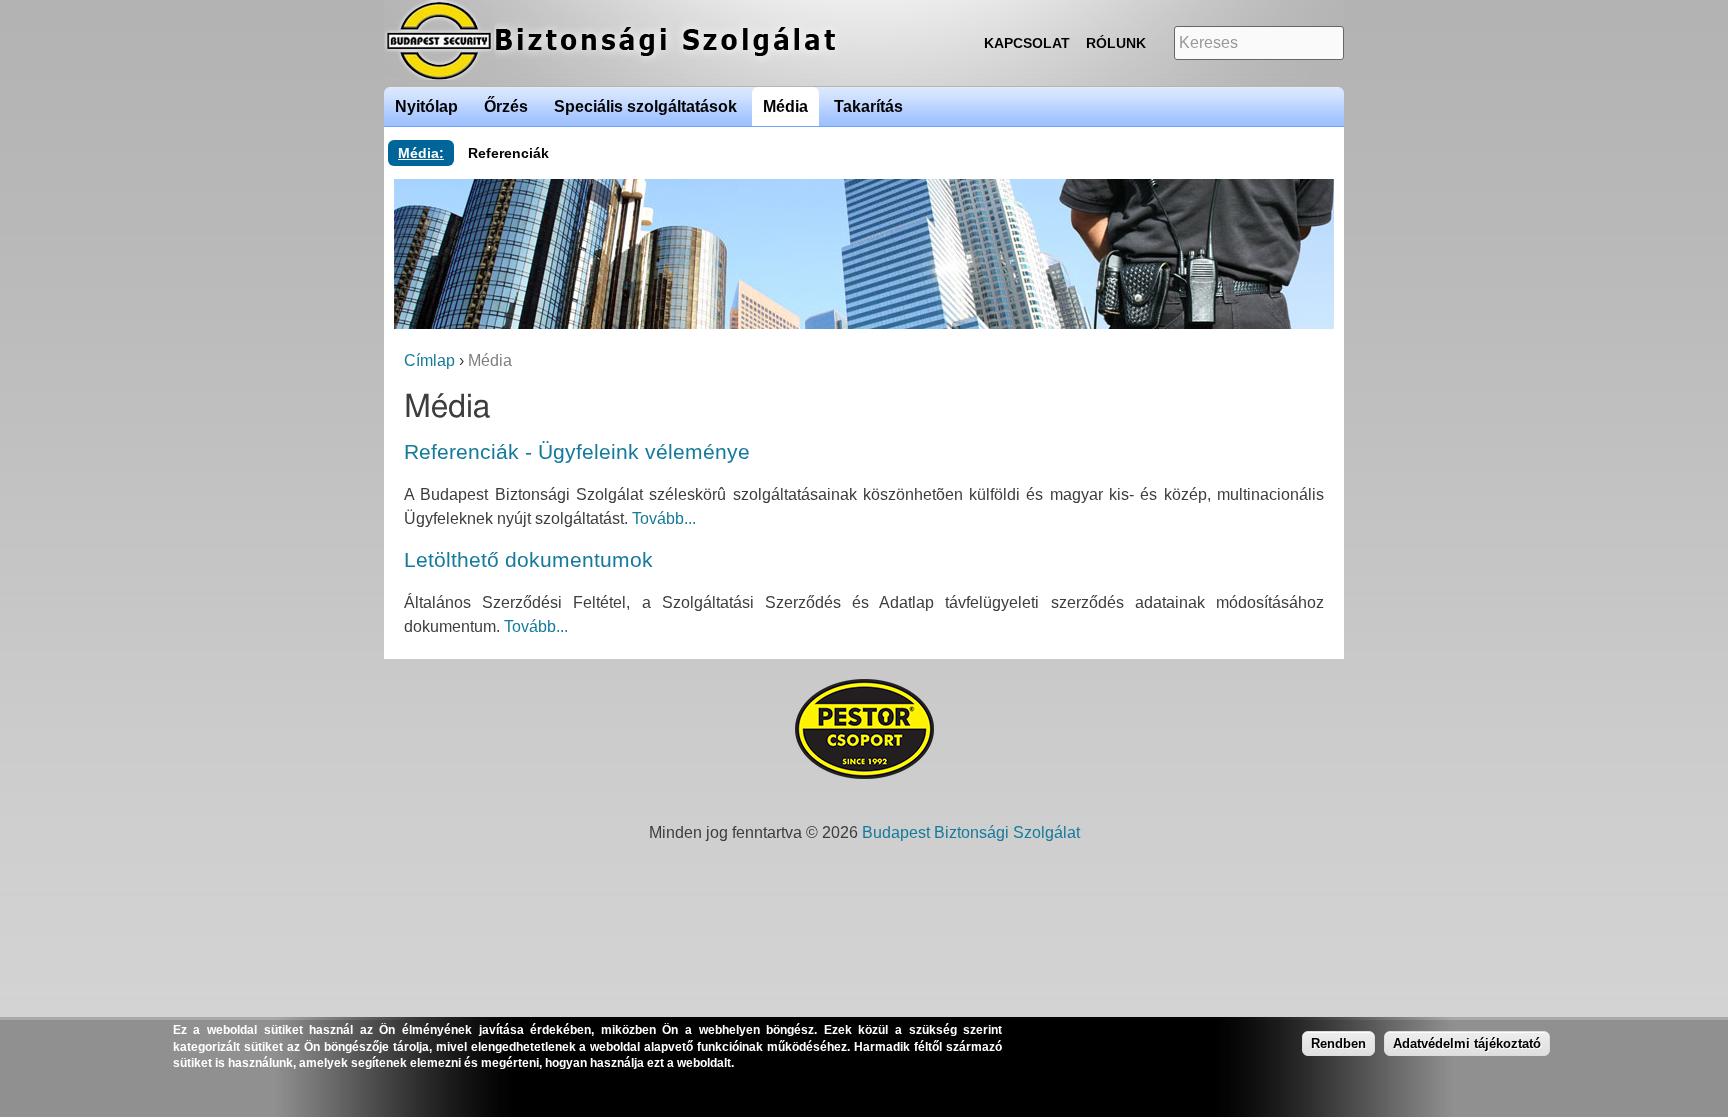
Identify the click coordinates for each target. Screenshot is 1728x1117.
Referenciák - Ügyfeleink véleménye (577, 452)
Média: (421, 153)
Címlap (429, 360)
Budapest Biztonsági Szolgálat (971, 832)
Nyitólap (426, 106)
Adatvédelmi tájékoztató (1467, 1042)
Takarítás (868, 106)
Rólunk (1116, 43)
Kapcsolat (1027, 43)
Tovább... (664, 518)
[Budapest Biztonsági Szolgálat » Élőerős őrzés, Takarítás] (634, 74)
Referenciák (508, 153)
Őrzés (506, 106)
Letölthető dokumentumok (528, 560)
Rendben (1338, 1042)
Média (785, 106)
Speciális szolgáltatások (645, 106)
